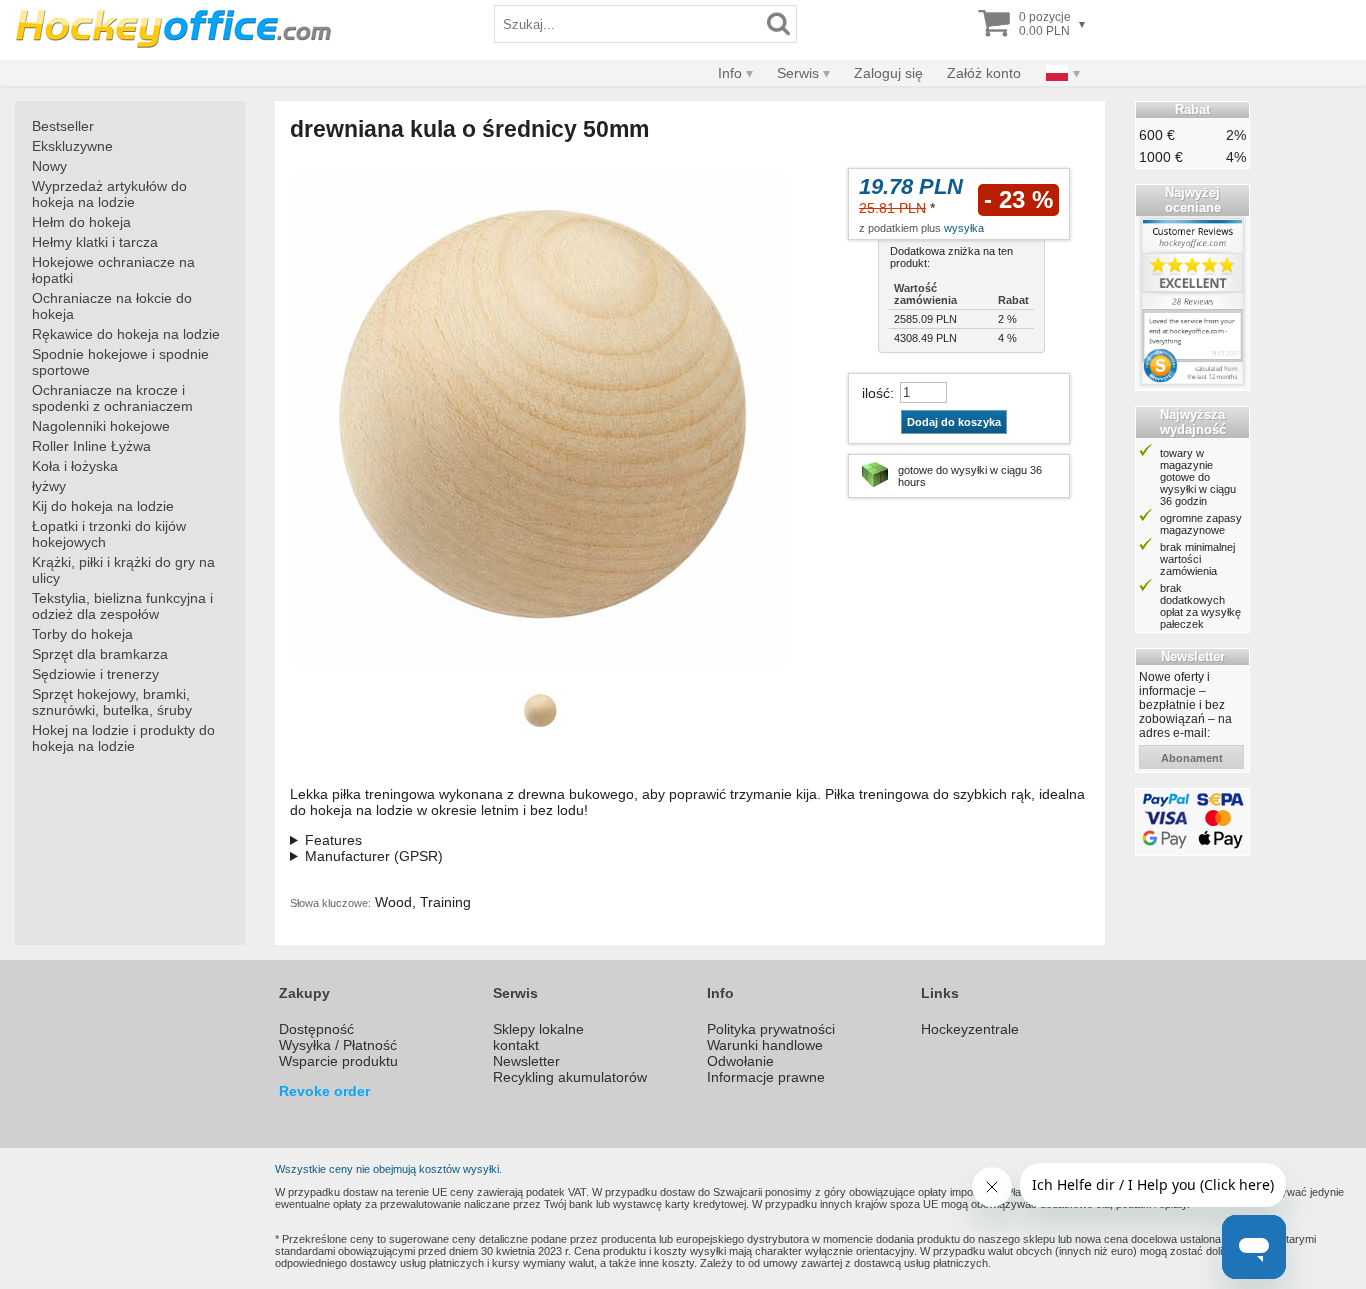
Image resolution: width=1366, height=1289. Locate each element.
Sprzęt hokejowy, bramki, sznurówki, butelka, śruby (112, 702)
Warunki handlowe (765, 1045)
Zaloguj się (888, 73)
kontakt (516, 1045)
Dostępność (316, 1029)
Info (730, 73)
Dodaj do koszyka (954, 422)
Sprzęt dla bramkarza (100, 654)
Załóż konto (984, 73)
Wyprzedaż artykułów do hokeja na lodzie (109, 194)
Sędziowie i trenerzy (95, 674)
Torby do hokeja (82, 634)
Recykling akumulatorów (570, 1077)
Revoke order (324, 1091)
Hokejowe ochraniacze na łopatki (113, 270)
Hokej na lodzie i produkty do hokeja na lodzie (123, 738)
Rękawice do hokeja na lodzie (126, 334)
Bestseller (63, 126)
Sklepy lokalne (538, 1029)
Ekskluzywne (72, 146)
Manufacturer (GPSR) (374, 856)
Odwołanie (740, 1061)
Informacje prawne (766, 1077)
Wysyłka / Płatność (338, 1045)
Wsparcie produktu (338, 1061)
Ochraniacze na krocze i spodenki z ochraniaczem (112, 398)
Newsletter (526, 1061)
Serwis (798, 73)
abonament (1192, 758)
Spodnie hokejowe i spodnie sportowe (120, 362)
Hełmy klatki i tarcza (95, 242)
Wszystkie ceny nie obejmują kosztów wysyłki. (388, 1169)
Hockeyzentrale (970, 1029)
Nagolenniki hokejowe (101, 426)
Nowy (49, 166)
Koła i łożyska (75, 466)
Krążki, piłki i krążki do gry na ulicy (123, 570)
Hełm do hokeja (81, 222)
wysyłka (964, 228)
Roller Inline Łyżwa (91, 446)
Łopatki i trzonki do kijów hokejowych (109, 534)
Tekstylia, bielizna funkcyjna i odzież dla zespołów (122, 606)
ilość (876, 393)
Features (333, 840)
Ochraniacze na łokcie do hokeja (112, 306)
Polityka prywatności (771, 1029)
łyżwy (49, 486)
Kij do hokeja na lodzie (103, 506)
